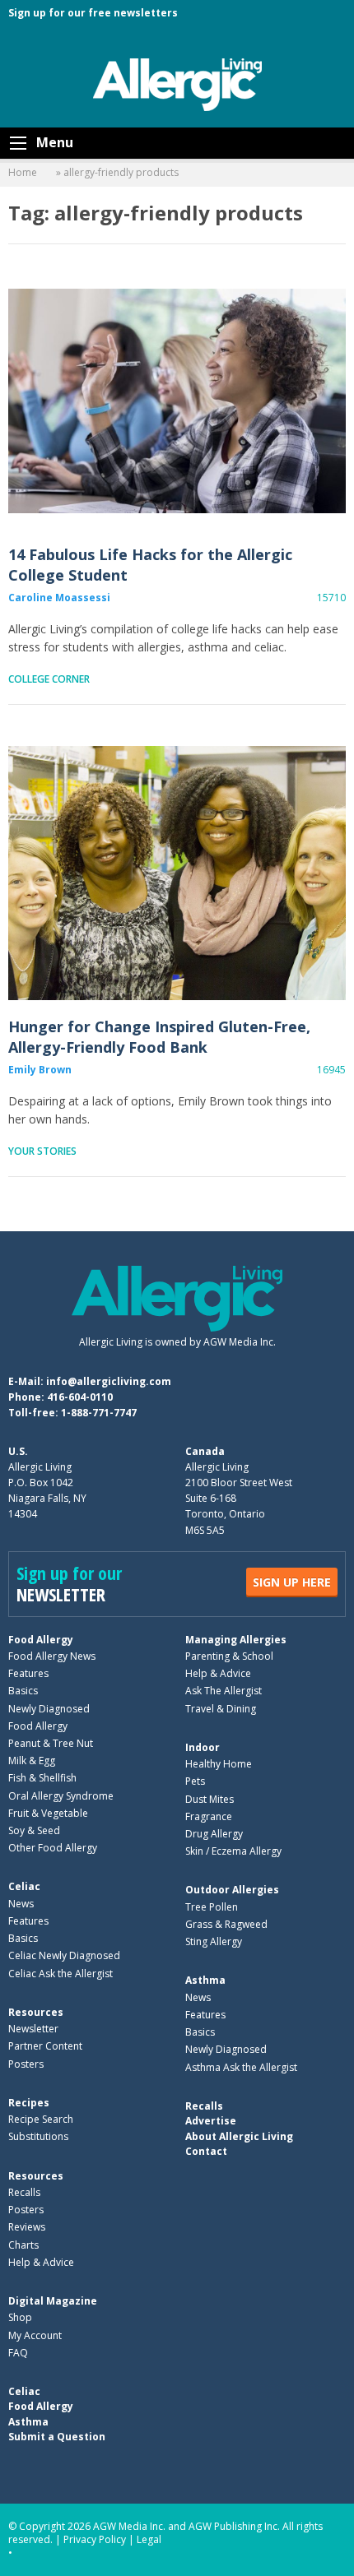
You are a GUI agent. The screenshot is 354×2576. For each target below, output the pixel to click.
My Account (35, 2335)
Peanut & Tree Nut (51, 1743)
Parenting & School (229, 1656)
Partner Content (45, 2046)
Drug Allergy (214, 1834)
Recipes (29, 2103)
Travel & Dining (221, 1709)
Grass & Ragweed (226, 1924)
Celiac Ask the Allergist (61, 1974)
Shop (20, 2317)
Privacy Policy (95, 2539)
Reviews (27, 2227)
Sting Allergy (214, 1941)
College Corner (49, 679)
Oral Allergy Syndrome (61, 1796)
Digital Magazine (53, 2301)
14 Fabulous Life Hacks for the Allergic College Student (177, 401)
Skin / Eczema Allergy (233, 1851)
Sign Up (292, 1582)
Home (23, 172)
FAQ (18, 2353)
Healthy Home (219, 1764)
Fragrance (209, 1816)
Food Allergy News (52, 1656)
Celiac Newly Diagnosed (64, 1955)
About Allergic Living (239, 2136)
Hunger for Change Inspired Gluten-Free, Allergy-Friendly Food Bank (177, 873)
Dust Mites (210, 1799)
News (21, 1904)
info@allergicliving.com (109, 1381)
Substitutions (38, 2136)
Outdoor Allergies (232, 1890)
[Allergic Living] (177, 83)
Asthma (205, 1980)
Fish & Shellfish (42, 1778)
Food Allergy (41, 1640)
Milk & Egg (32, 1761)
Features (28, 1673)
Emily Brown (40, 1070)
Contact (206, 2151)
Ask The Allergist (224, 1691)
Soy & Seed (34, 1830)
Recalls (24, 2192)
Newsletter (33, 2029)
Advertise (211, 2121)
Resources (36, 2012)
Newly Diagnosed (49, 1709)
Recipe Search (41, 2119)
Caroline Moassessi (59, 598)
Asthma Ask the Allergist (241, 2067)
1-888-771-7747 (99, 1413)
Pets (195, 1781)
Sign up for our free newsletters (93, 13)
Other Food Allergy (53, 1848)
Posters (26, 2064)
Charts (23, 2245)
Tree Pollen (212, 1907)
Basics (23, 1691)
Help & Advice (218, 1673)
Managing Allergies (236, 1640)
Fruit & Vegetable (48, 1813)
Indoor (203, 1747)
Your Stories (42, 1151)
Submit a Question (57, 2437)
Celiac (24, 1886)
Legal (149, 2539)
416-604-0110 (80, 1397)
